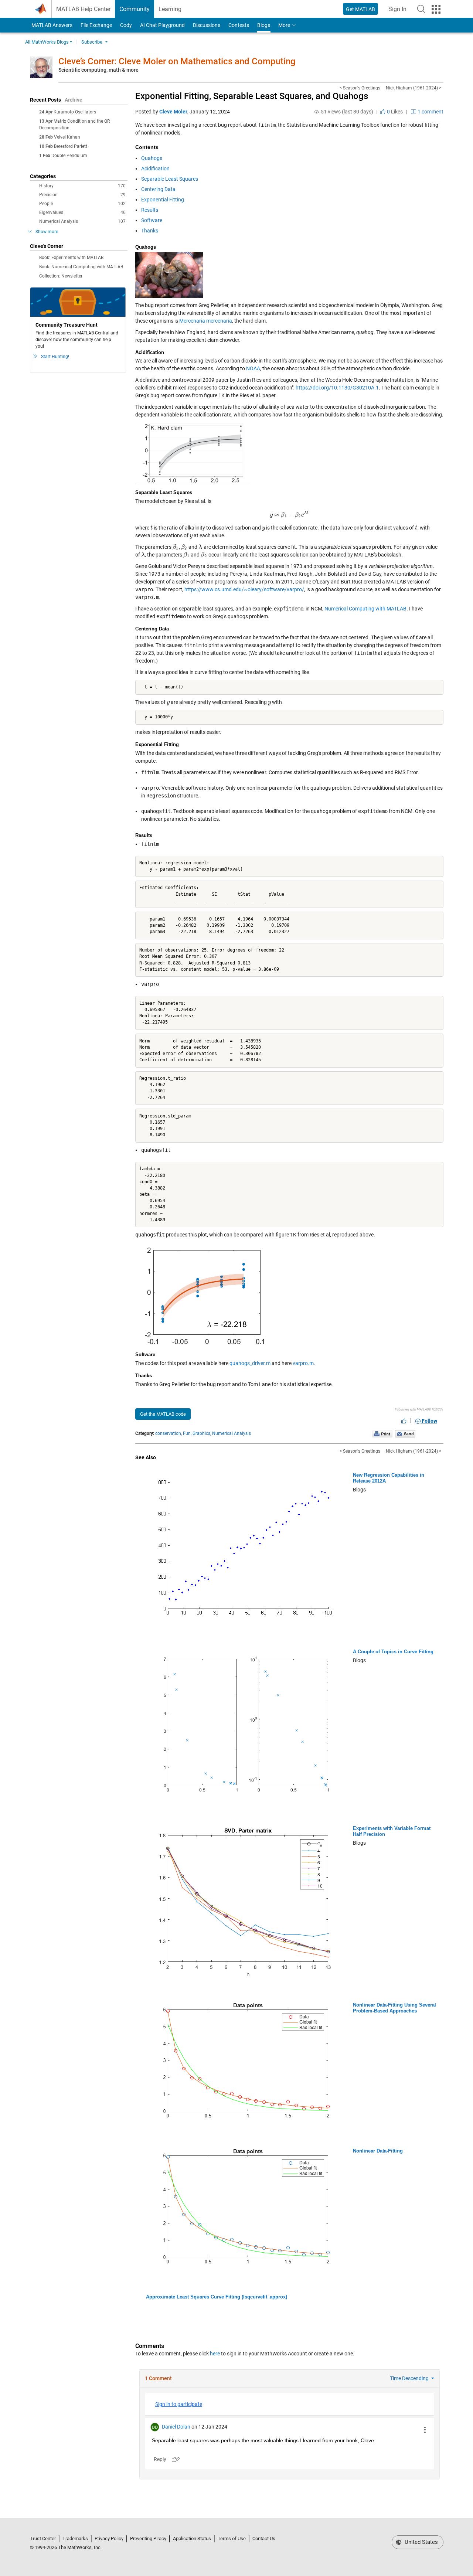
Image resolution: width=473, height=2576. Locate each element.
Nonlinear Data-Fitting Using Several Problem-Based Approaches (394, 2008)
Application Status (192, 2538)
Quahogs (152, 158)
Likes (394, 112)
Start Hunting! (55, 357)
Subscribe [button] (92, 42)
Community (135, 9)
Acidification (155, 169)
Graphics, (202, 1433)
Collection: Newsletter (61, 276)
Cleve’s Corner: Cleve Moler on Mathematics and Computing (177, 61)
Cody (126, 25)
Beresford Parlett (71, 146)
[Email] (405, 1433)
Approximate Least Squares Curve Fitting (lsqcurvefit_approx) (217, 2297)
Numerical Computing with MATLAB (365, 609)
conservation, (169, 1433)
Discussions (207, 25)
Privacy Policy (109, 2538)
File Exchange (96, 25)
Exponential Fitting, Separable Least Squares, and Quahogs (252, 96)
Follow (429, 1421)
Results (150, 210)
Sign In (400, 11)
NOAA (253, 368)
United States (421, 2542)
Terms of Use (232, 2538)
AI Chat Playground (162, 25)
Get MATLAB (360, 9)
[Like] (404, 1421)
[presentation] (289, 515)
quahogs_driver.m (250, 1363)
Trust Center (43, 2538)
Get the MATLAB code (163, 1414)
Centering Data (158, 189)
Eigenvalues (82, 212)
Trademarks (75, 2538)
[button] (421, 9)
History (82, 186)
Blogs (264, 25)
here (215, 2354)
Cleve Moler (173, 112)
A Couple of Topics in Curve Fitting (393, 1652)
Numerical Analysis (82, 221)
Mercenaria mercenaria (206, 321)
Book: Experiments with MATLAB (71, 258)
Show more (47, 232)
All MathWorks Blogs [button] (47, 42)
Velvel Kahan (67, 137)
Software (152, 220)
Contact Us (264, 2538)
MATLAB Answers (51, 25)
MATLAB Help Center (83, 9)
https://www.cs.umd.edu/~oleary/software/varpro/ (244, 589)
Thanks (150, 231)
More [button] (284, 25)
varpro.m (303, 1363)
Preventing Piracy (148, 2538)
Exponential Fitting (163, 200)
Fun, (187, 1433)
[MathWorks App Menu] (436, 9)
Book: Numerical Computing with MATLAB (81, 267)
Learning (170, 9)
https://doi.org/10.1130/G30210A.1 (337, 388)
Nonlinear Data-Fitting (378, 2151)
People (82, 204)
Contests (239, 25)
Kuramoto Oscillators (75, 112)
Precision (82, 195)
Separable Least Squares (170, 179)
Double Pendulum (69, 156)
